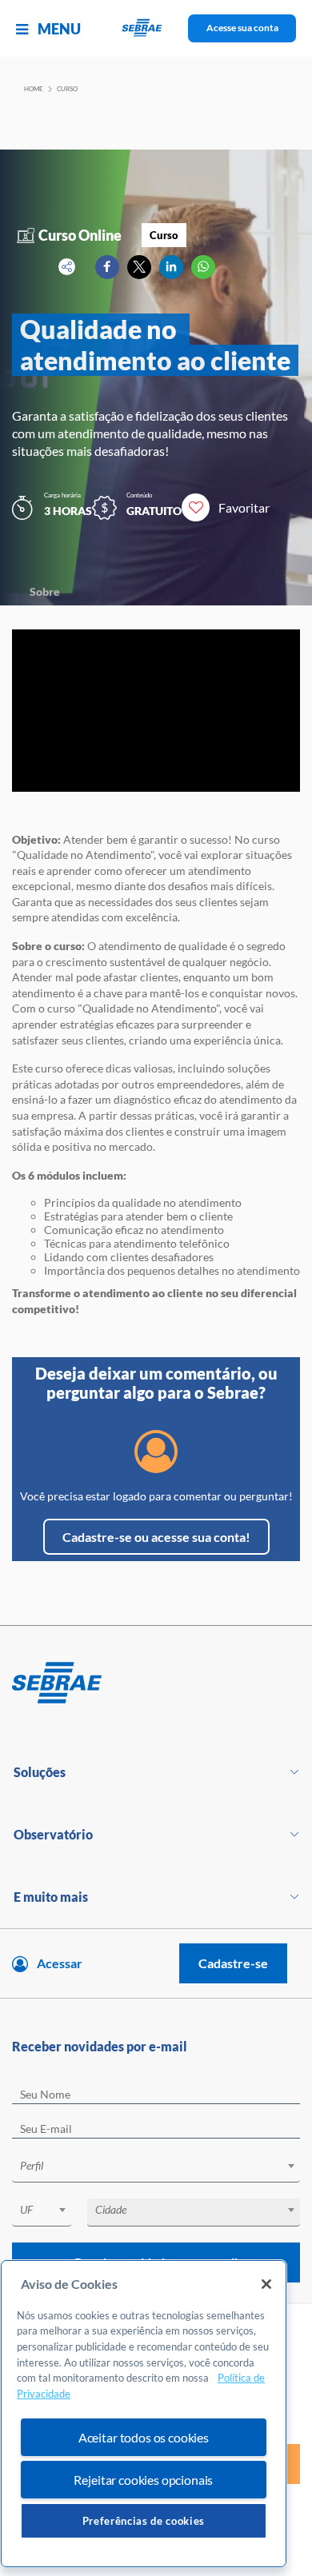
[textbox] (164, 2166)
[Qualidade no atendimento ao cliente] (107, 267)
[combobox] (156, 2169)
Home (34, 89)
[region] (144, 2414)
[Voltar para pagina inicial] (156, 1683)
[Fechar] (266, 2284)
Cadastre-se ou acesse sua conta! (156, 1537)
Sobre (45, 591)
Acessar (60, 1963)
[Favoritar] (196, 507)
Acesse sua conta (242, 28)
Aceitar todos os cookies (144, 2437)
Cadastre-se (233, 1963)
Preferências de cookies (144, 2521)
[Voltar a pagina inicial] (156, 28)
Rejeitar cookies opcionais (143, 2480)
